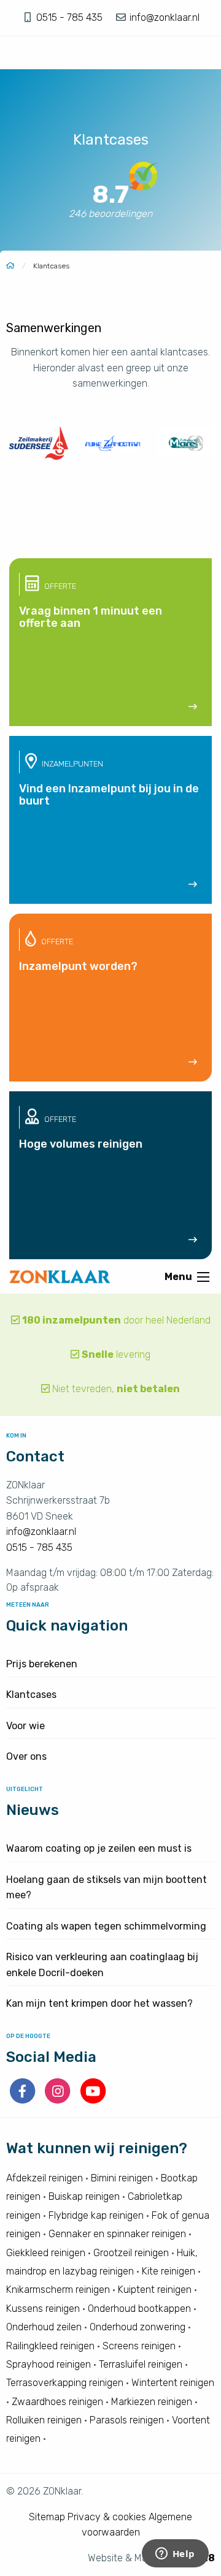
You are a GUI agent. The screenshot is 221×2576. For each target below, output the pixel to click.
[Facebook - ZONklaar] (24, 2100)
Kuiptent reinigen (155, 2290)
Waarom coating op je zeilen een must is (99, 1848)
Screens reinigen (139, 2346)
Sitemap (47, 2517)
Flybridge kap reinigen (96, 2215)
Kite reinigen (169, 2271)
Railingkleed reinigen (50, 2346)
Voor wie (25, 1726)
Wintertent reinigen (173, 2383)
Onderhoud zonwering (138, 2327)
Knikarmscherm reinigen (58, 2290)
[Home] (10, 266)
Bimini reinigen (122, 2178)
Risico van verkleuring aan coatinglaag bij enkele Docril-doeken (102, 1965)
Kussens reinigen (43, 2309)
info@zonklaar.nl (163, 17)
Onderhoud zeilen (44, 2327)
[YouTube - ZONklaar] (93, 2100)
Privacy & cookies (107, 2517)
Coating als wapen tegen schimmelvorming (106, 1926)
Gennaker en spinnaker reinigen (117, 2234)
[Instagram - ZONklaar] (59, 2100)
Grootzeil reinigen (131, 2253)
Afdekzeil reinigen (45, 2178)
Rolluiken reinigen (44, 2420)
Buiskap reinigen (84, 2197)
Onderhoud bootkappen (139, 2309)
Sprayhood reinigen (48, 2364)
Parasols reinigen (127, 2420)
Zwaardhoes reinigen (57, 2402)
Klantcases (31, 1695)
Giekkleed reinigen (46, 2253)
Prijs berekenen (42, 1664)
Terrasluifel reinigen (141, 2364)
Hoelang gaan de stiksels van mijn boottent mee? (107, 1888)
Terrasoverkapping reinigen (65, 2383)
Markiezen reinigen (152, 2402)
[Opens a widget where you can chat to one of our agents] (175, 2555)
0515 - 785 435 (71, 17)
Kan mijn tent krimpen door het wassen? (99, 2003)
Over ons (26, 1756)
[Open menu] (203, 1277)
